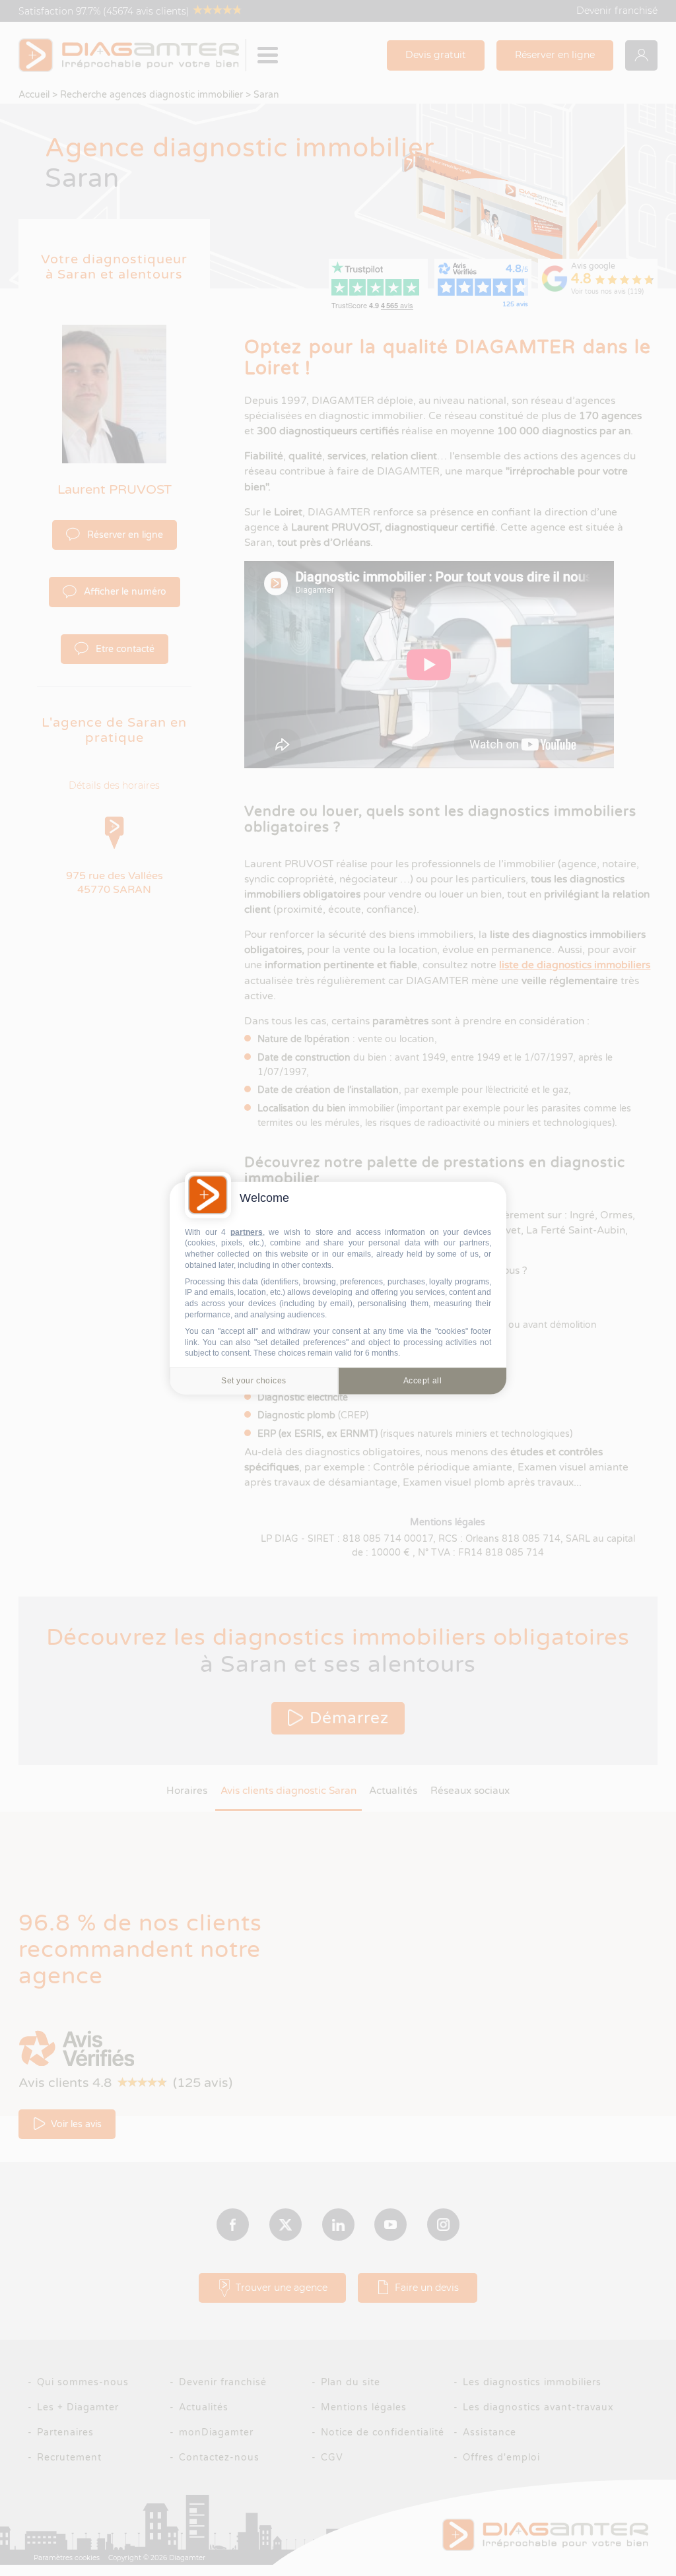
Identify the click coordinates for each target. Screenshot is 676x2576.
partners (247, 1232)
